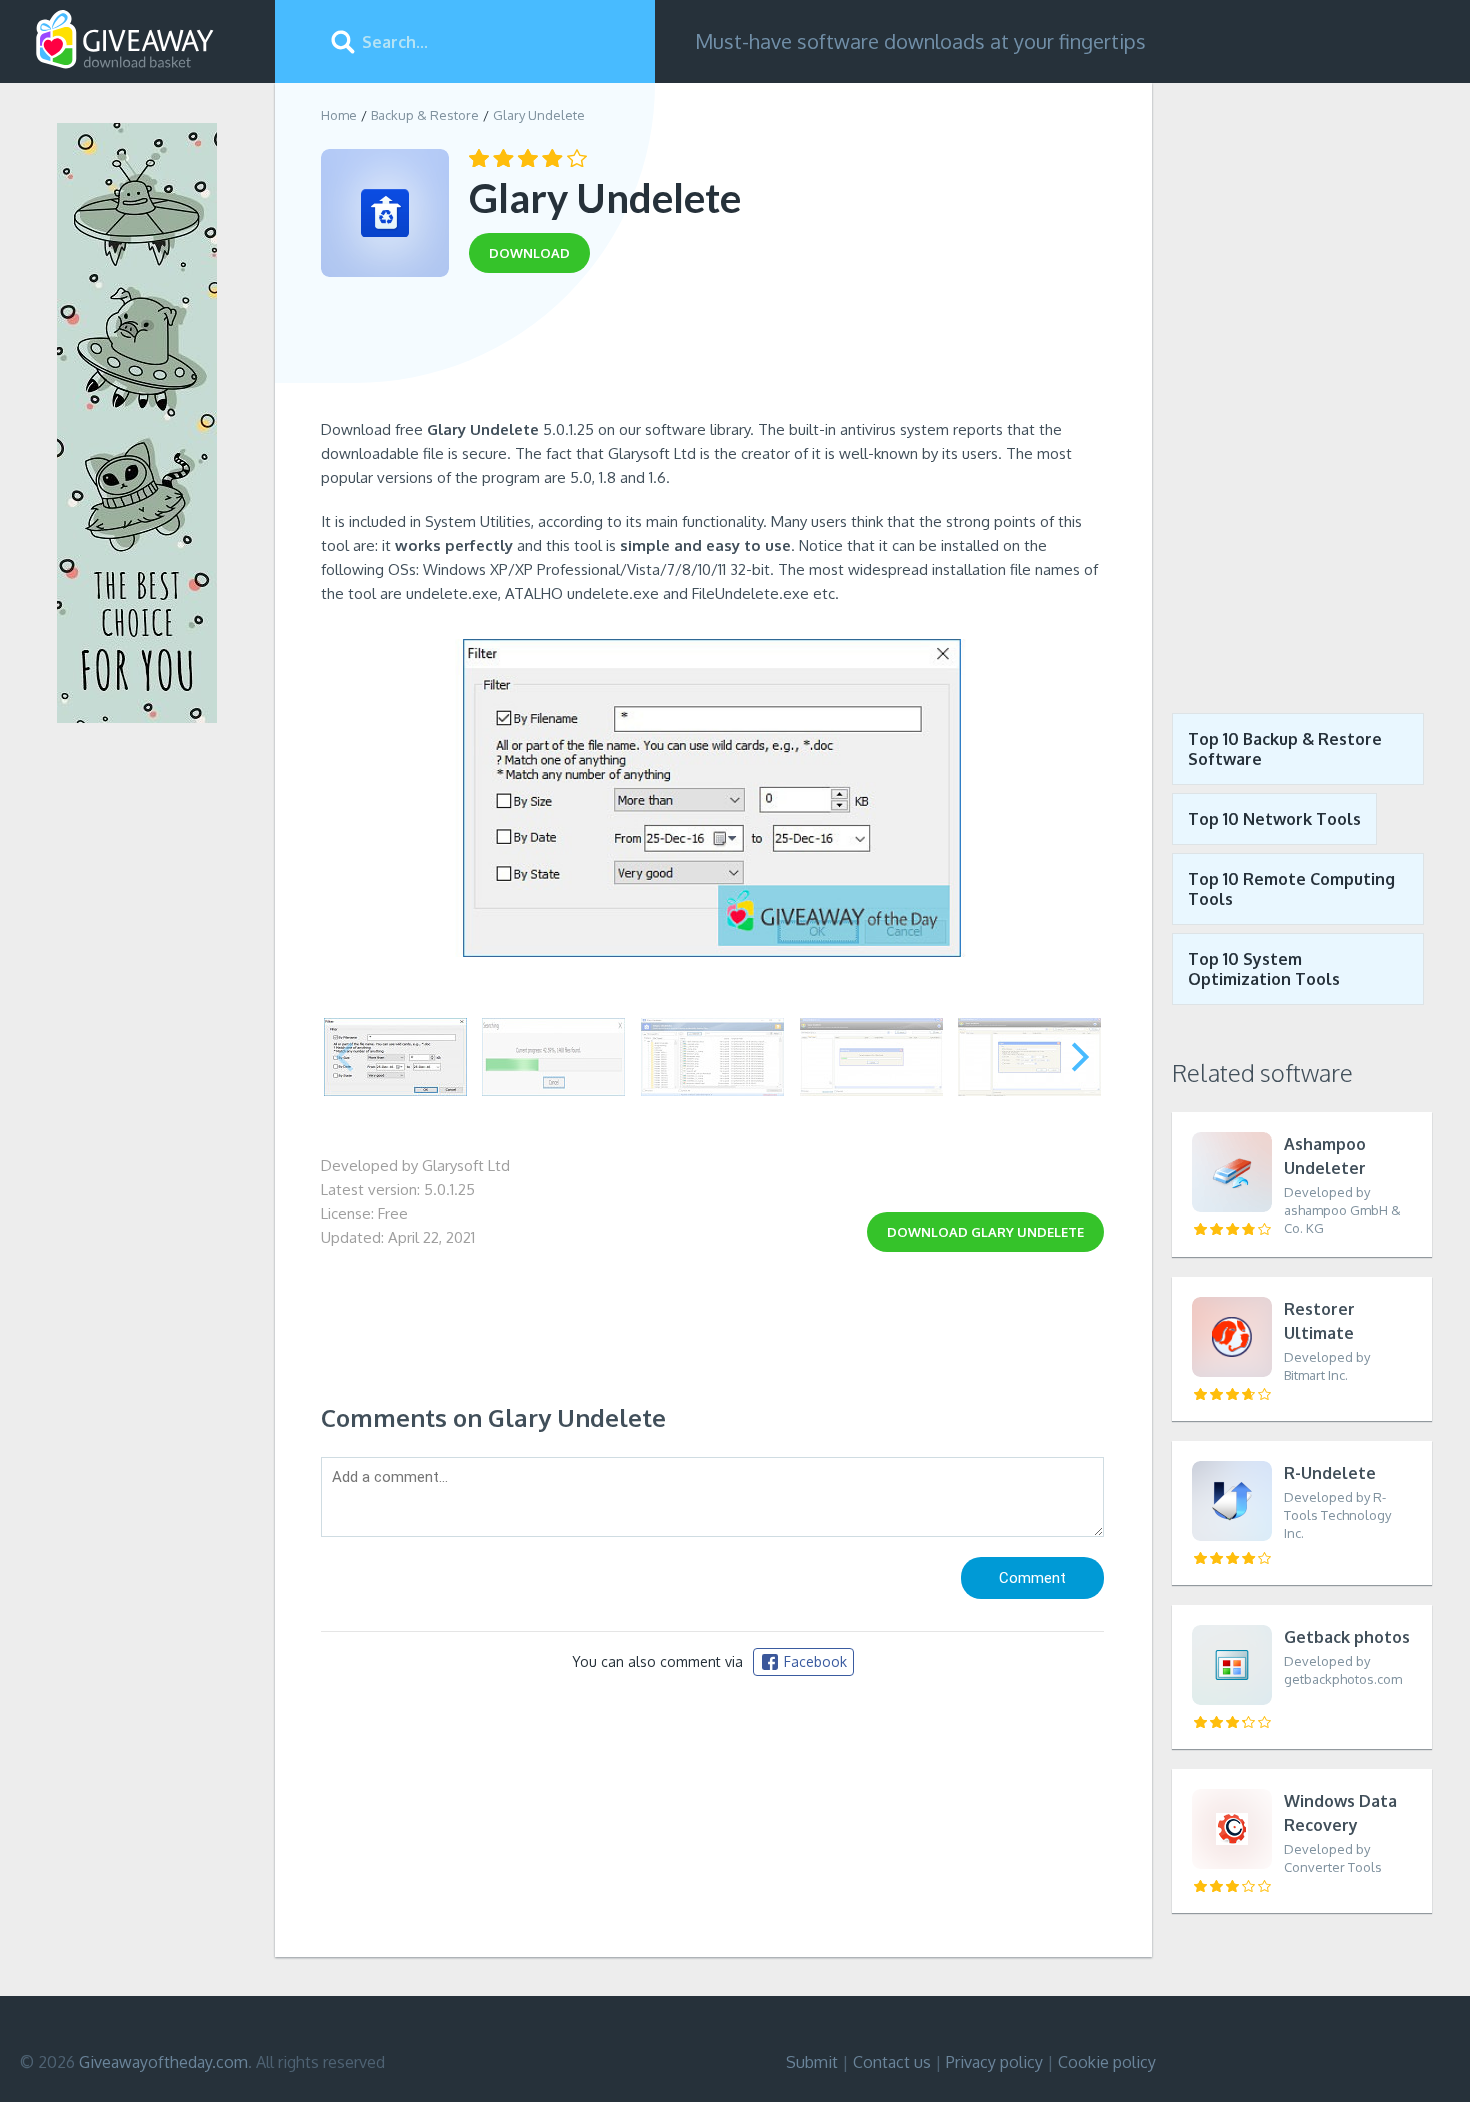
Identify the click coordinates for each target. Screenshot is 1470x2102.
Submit (812, 2062)
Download (985, 1232)
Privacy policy (994, 2062)
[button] (1080, 1057)
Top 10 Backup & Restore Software (1285, 749)
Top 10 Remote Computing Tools (1291, 889)
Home (339, 115)
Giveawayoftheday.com (163, 2062)
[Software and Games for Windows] (125, 40)
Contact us (892, 2062)
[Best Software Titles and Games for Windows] (1302, 383)
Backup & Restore (425, 115)
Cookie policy (1107, 2062)
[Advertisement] (712, 353)
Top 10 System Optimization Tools (1264, 969)
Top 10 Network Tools (1274, 819)
